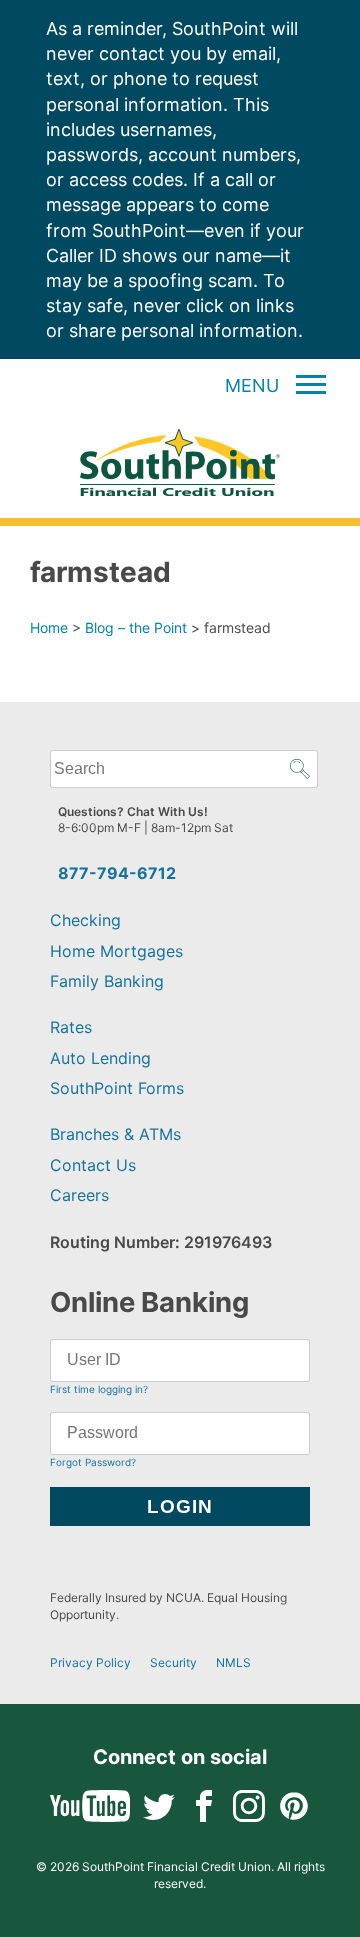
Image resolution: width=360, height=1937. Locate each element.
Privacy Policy (90, 1662)
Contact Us (93, 1165)
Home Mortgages (116, 951)
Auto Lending (100, 1058)
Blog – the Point (136, 627)
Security (173, 1662)
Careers (79, 1195)
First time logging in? (99, 1389)
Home (49, 627)
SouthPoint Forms (117, 1088)
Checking (85, 920)
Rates (71, 1027)
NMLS (233, 1662)
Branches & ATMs (115, 1134)
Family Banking (107, 981)
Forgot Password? (93, 1462)
